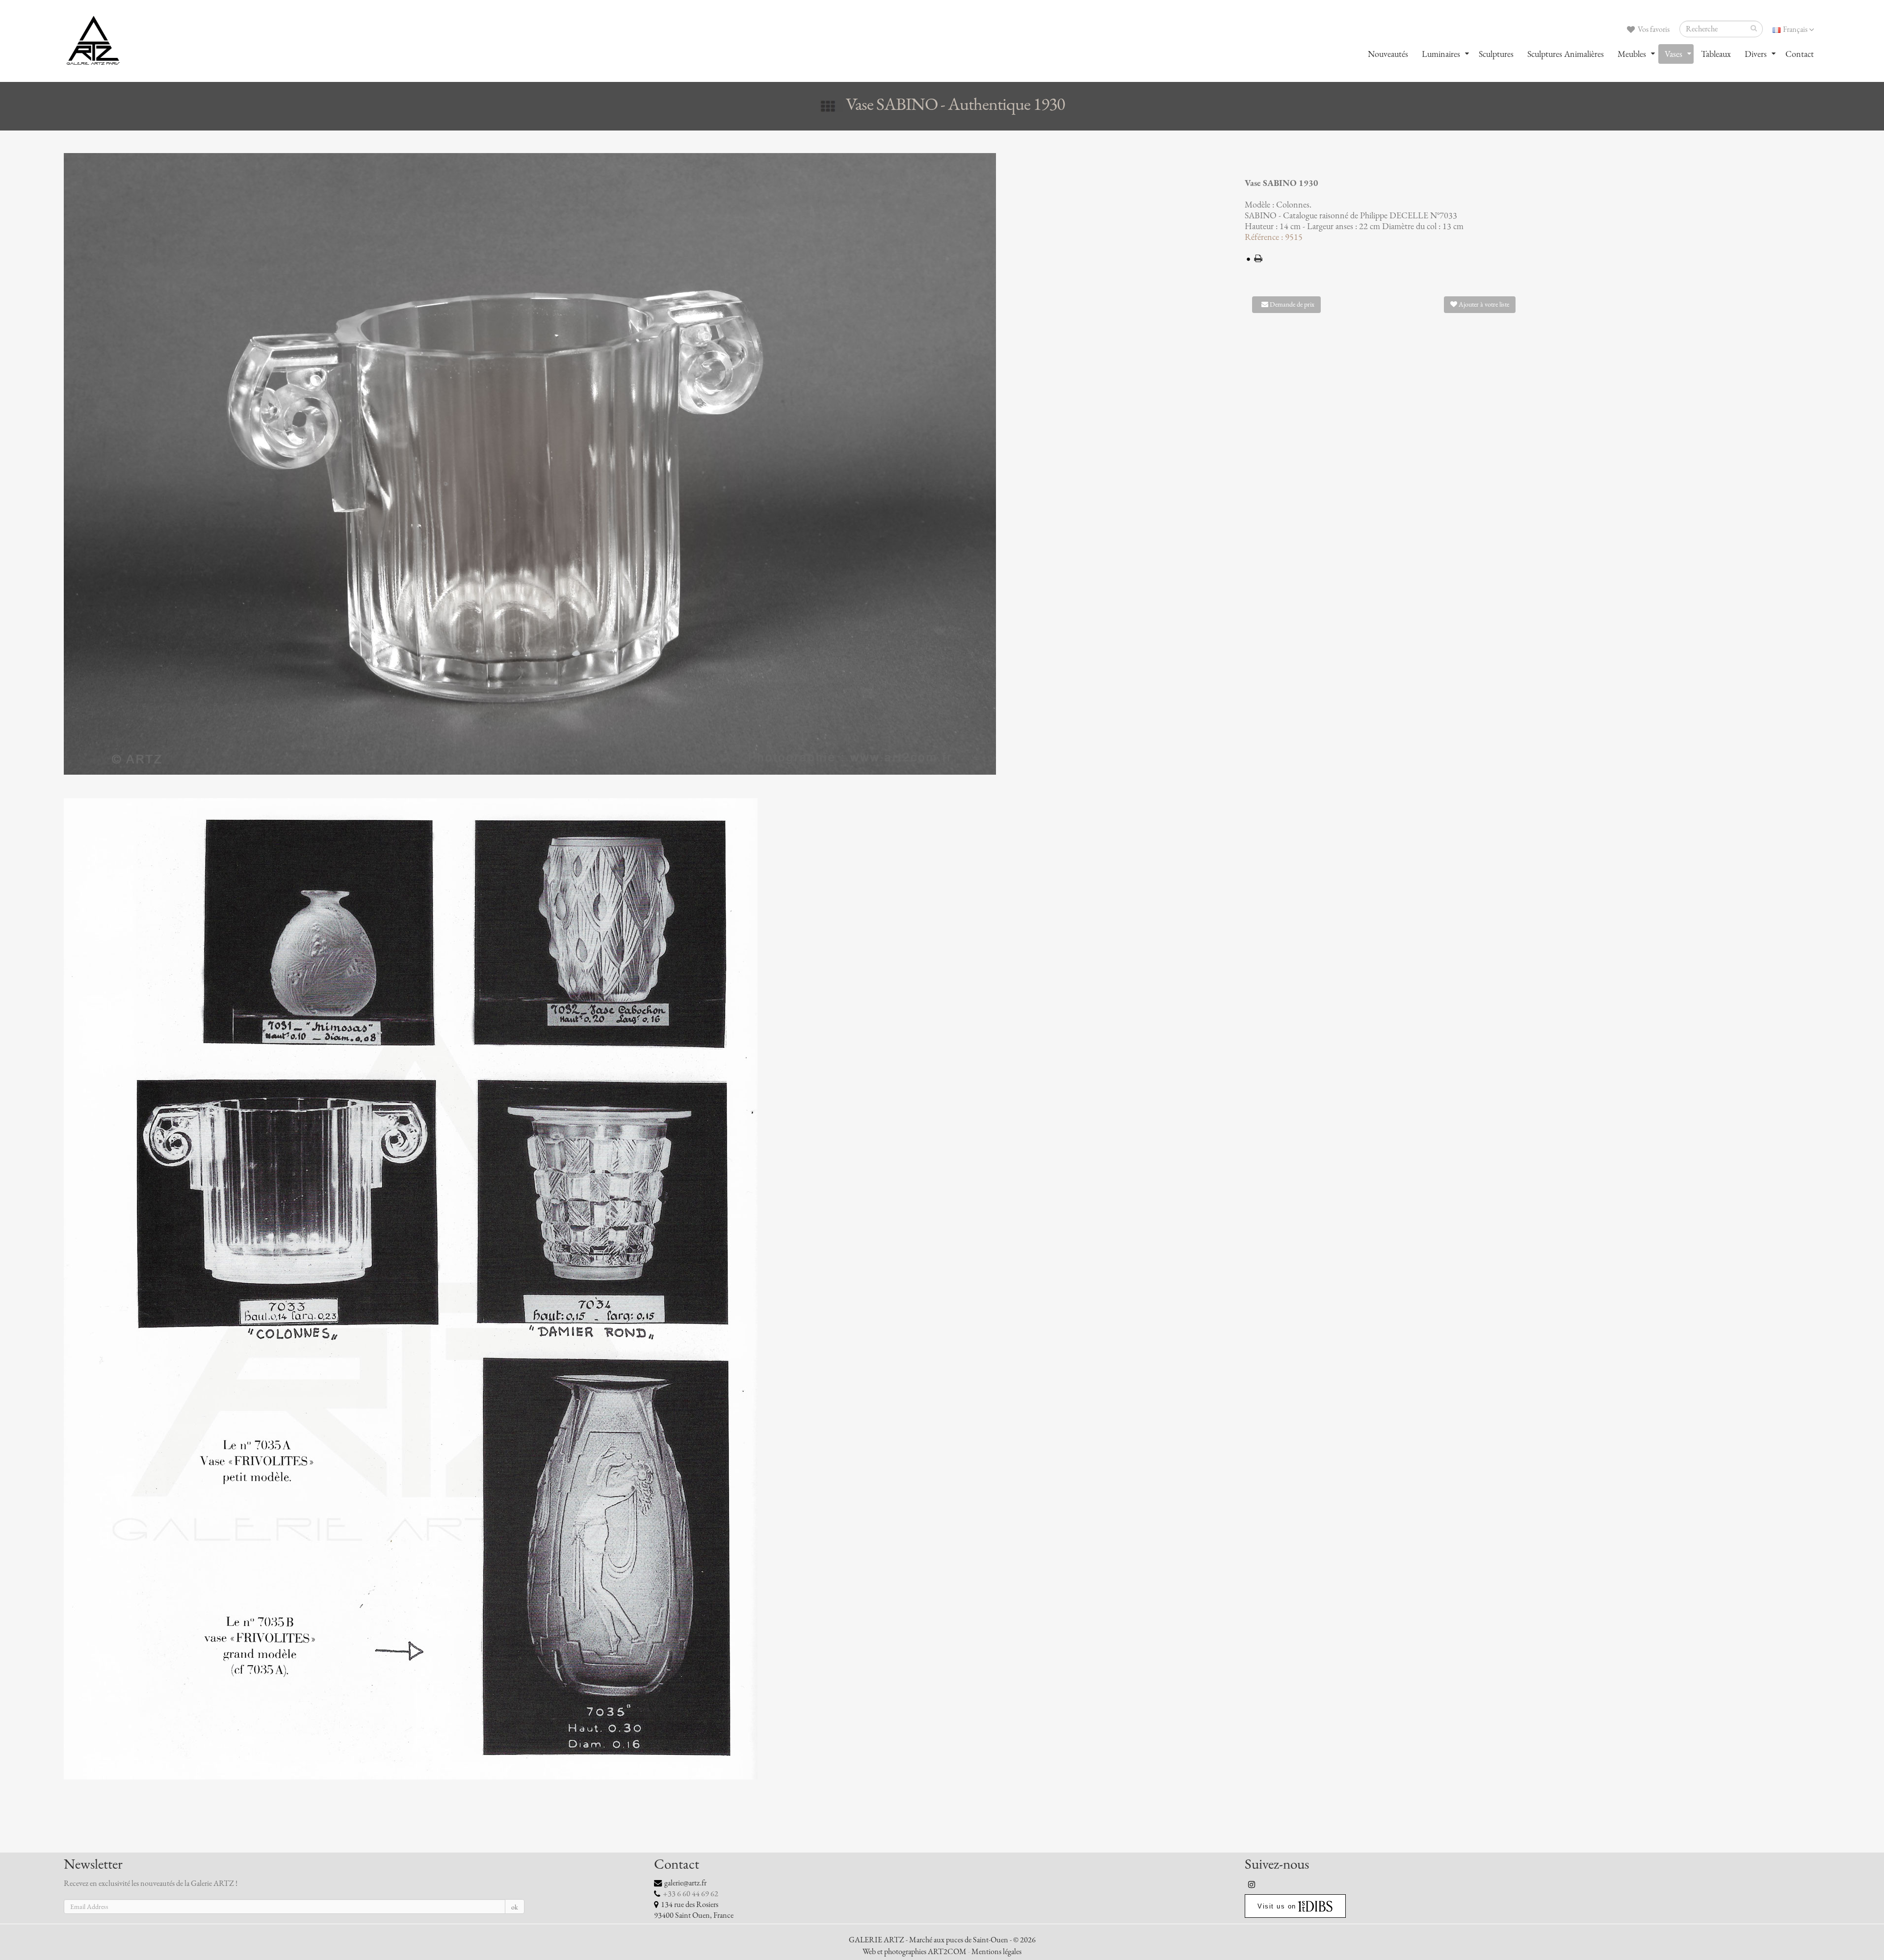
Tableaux (1716, 54)
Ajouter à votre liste (1483, 304)
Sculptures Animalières (1566, 54)
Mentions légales (996, 1952)
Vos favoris (1653, 29)
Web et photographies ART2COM (915, 1952)
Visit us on (1277, 1906)
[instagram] (1252, 1884)
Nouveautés (1388, 54)
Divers (1756, 54)
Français (1795, 29)
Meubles (1632, 54)
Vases (1674, 54)
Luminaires (1441, 54)
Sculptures (1496, 54)
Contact (1800, 54)
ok (515, 1907)
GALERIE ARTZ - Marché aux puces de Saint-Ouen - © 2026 (942, 1940)
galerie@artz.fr (685, 1883)
